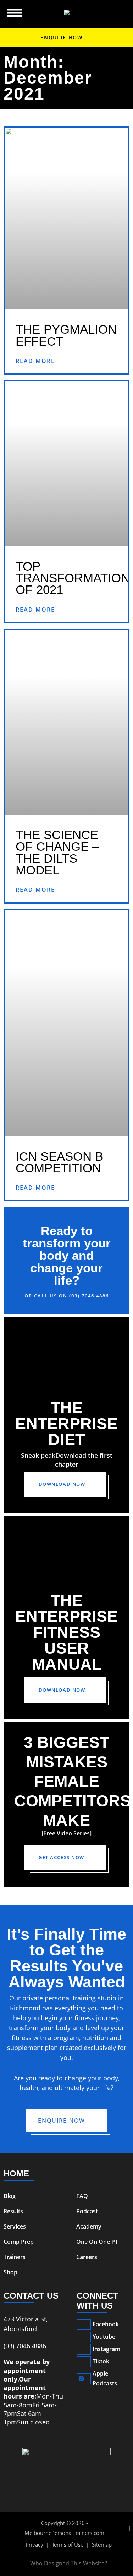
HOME (16, 2173)
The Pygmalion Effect (66, 335)
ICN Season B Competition (59, 1162)
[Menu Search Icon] (15, 13)
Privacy (34, 2544)
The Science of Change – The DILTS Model (57, 852)
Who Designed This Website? (69, 2563)
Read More (35, 361)
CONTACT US (31, 2296)
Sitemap (102, 2544)
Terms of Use (68, 2544)
